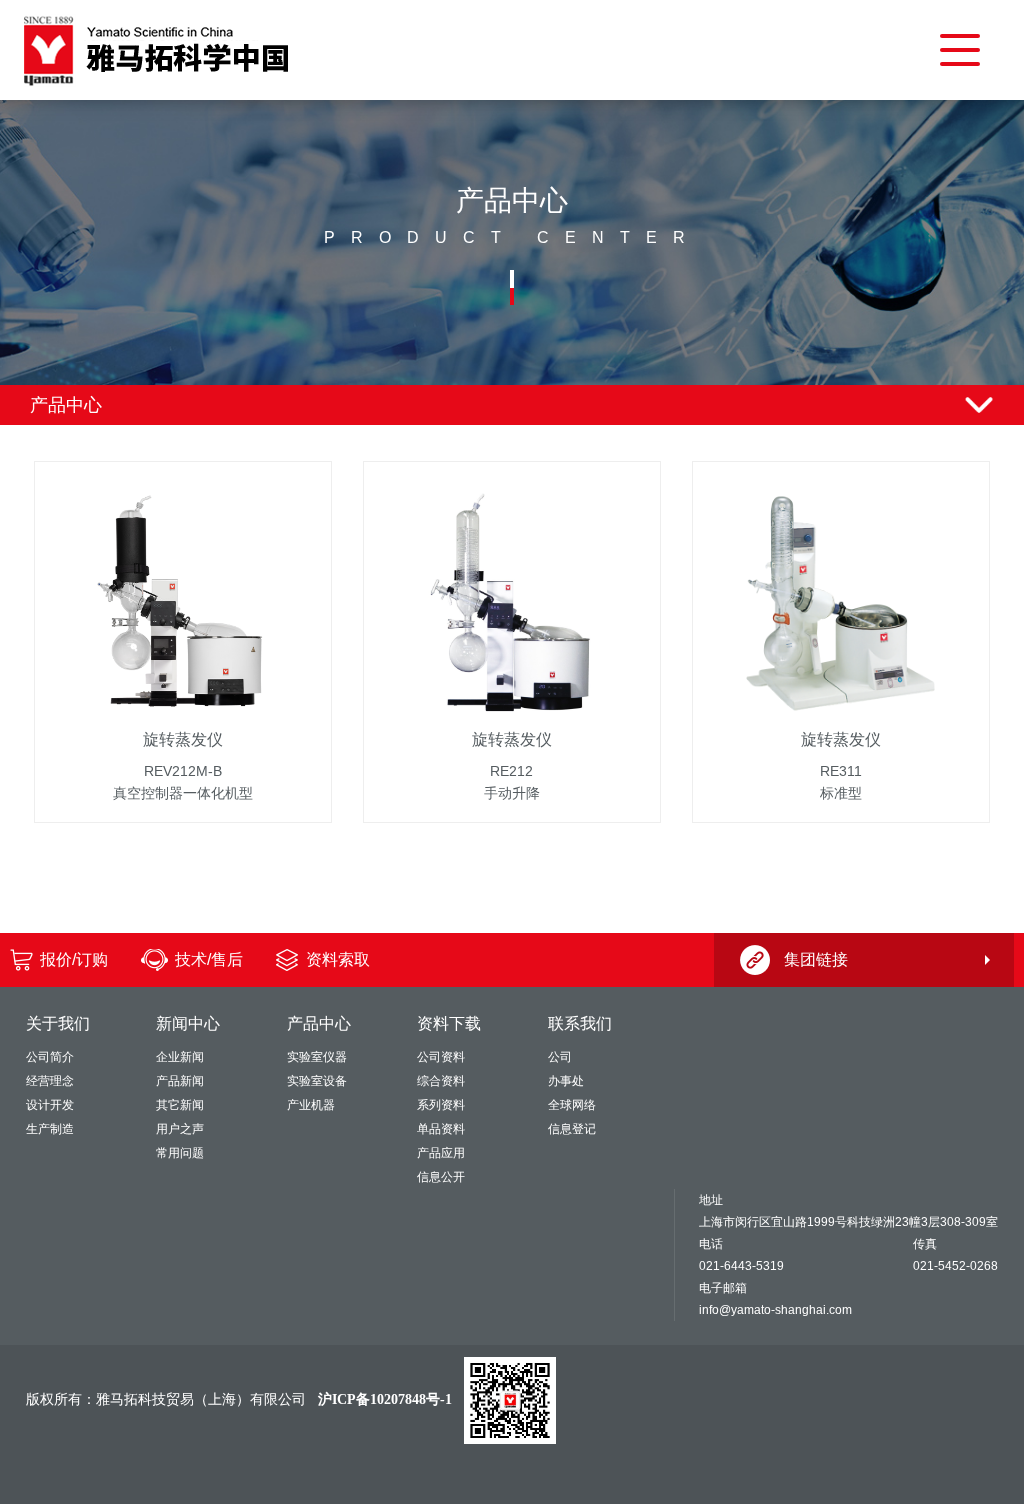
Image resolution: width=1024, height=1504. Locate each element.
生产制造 (50, 1129)
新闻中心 (188, 1023)
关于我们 (58, 1023)
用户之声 (180, 1129)
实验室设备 (317, 1081)
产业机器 (311, 1105)
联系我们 (580, 1023)
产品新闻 (180, 1081)
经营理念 (50, 1081)
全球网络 (572, 1105)
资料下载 (449, 1023)
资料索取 (338, 959)
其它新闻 (180, 1105)
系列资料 (441, 1105)
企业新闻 (180, 1057)
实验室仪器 (317, 1057)
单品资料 (441, 1129)
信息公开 (441, 1177)
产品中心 (319, 1023)
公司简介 (50, 1057)
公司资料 (441, 1057)
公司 (560, 1057)
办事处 (566, 1081)
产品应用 (441, 1153)
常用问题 (180, 1153)
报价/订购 (74, 959)
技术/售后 (209, 959)
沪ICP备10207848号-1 (385, 1399)
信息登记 (572, 1129)
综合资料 (441, 1081)
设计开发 (50, 1105)
